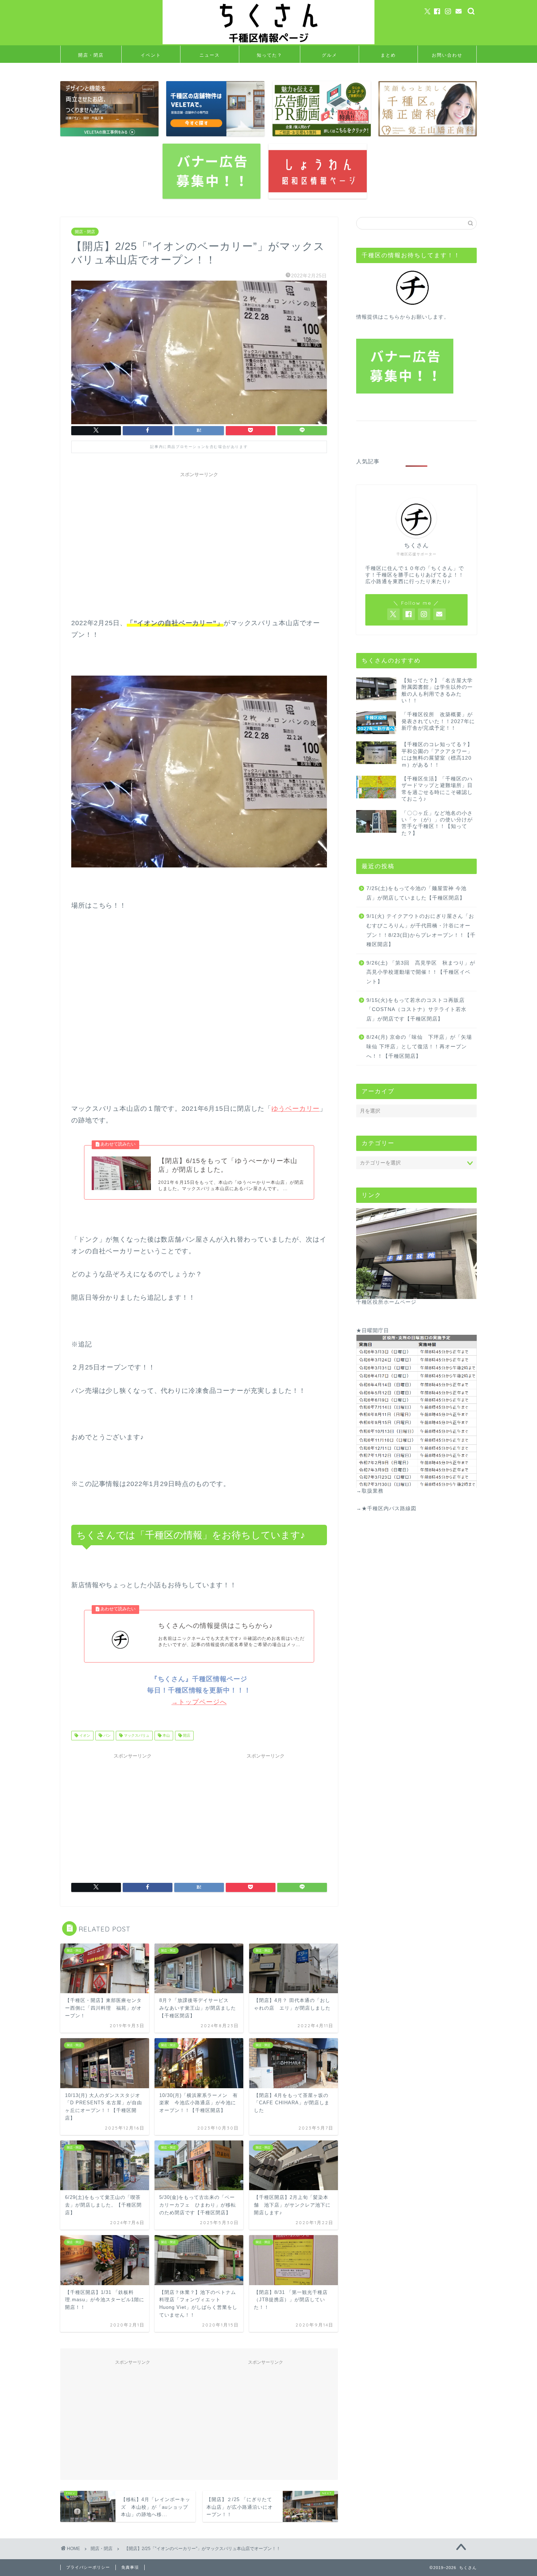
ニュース (210, 55)
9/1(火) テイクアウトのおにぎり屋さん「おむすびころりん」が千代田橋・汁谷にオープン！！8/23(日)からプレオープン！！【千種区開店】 (421, 930)
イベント (151, 55)
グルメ (330, 55)
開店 (186, 1735)
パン (106, 1735)
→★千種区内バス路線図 (386, 1509)
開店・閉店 (91, 55)
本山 (166, 1735)
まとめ (388, 55)
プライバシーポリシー (88, 2567)
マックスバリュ (136, 1735)
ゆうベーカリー (296, 1109)
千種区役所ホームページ (386, 1302)
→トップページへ (199, 1702)
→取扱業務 (370, 1491)
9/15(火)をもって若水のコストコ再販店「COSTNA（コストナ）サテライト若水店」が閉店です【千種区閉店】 (416, 1010)
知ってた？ (270, 55)
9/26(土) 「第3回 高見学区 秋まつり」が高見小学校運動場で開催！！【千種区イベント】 (421, 972)
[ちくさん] (268, 43)
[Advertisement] (199, 532)
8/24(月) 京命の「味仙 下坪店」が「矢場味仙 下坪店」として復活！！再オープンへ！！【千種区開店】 (419, 1046)
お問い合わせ (447, 55)
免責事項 (130, 2567)
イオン (84, 1735)
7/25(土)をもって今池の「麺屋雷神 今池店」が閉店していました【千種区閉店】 (416, 893)
